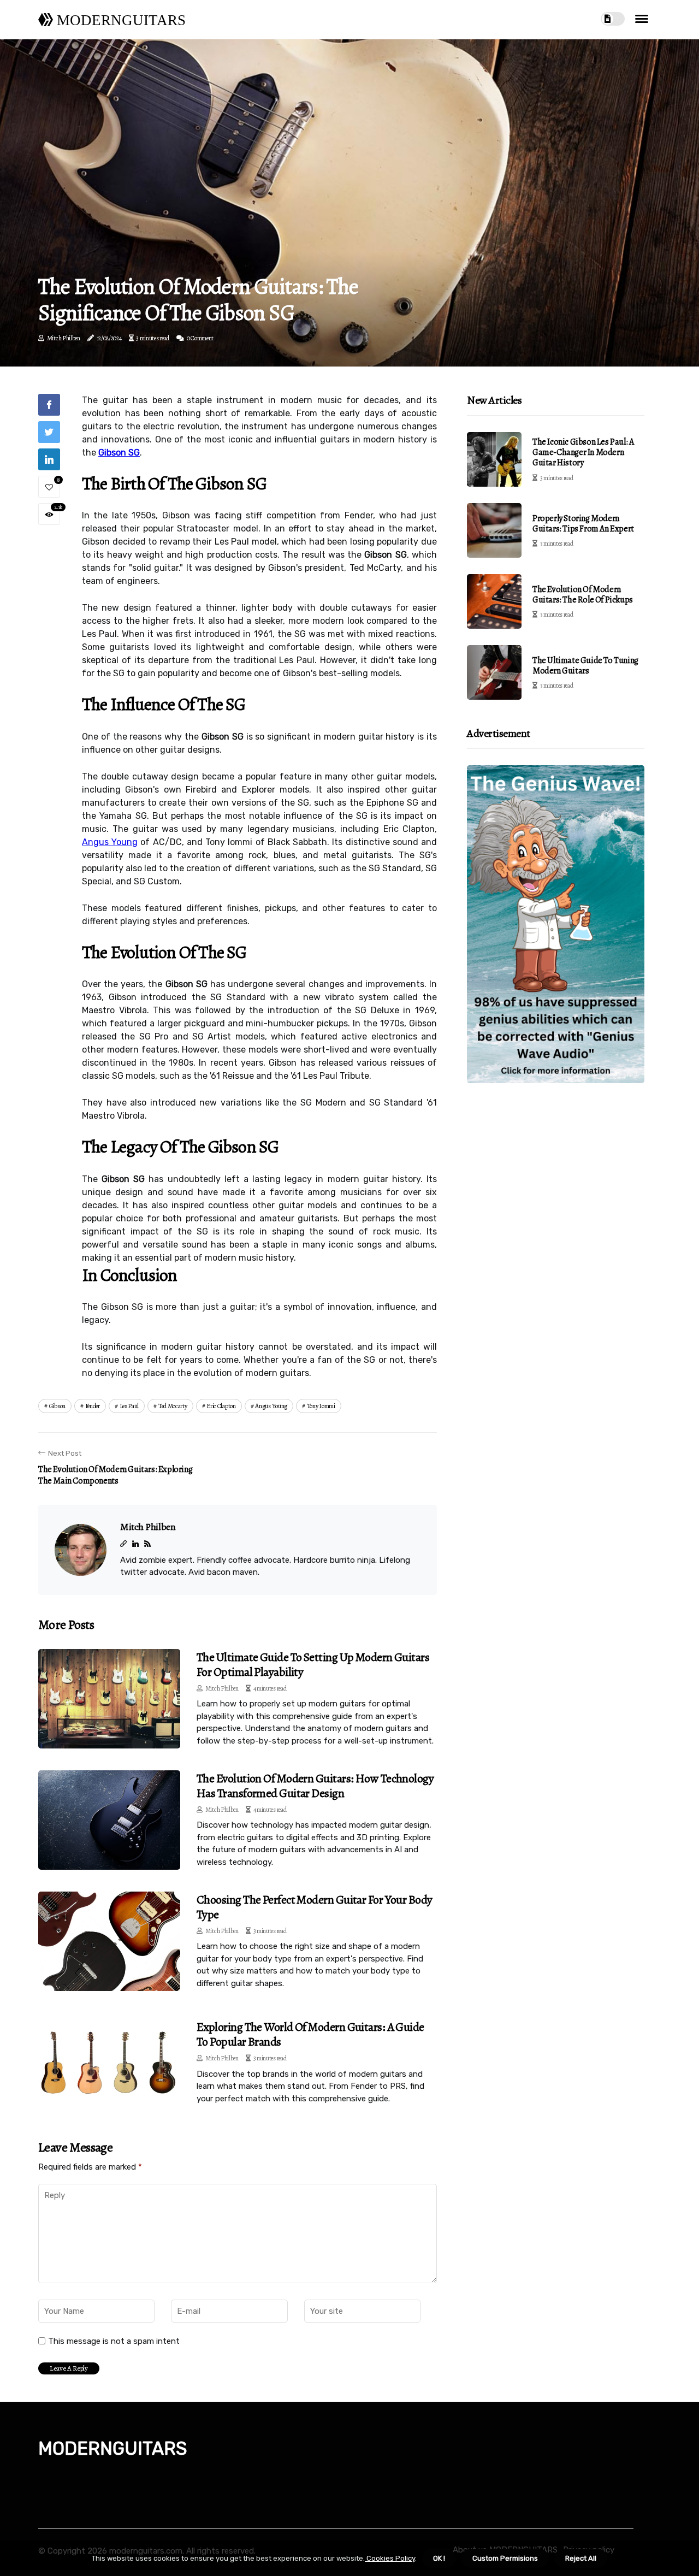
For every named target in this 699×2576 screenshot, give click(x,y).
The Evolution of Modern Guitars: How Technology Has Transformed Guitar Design (315, 1786)
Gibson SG (119, 453)
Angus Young (110, 842)
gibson (57, 1406)
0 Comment (200, 338)
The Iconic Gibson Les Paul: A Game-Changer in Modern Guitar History (583, 452)
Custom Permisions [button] (505, 2558)
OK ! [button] (439, 2558)
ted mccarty (173, 1406)
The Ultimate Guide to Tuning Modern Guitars (585, 666)
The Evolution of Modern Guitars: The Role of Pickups (583, 595)
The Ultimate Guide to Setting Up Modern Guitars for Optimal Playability (313, 1664)
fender (93, 1406)
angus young (271, 1406)
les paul (129, 1406)
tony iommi (321, 1406)
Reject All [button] (581, 2558)
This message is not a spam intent (114, 2341)
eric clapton (221, 1406)
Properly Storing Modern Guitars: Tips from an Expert (583, 524)
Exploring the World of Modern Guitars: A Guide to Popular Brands (310, 2034)
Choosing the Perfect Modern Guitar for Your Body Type (315, 1907)
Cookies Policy (390, 2558)
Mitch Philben (64, 338)
